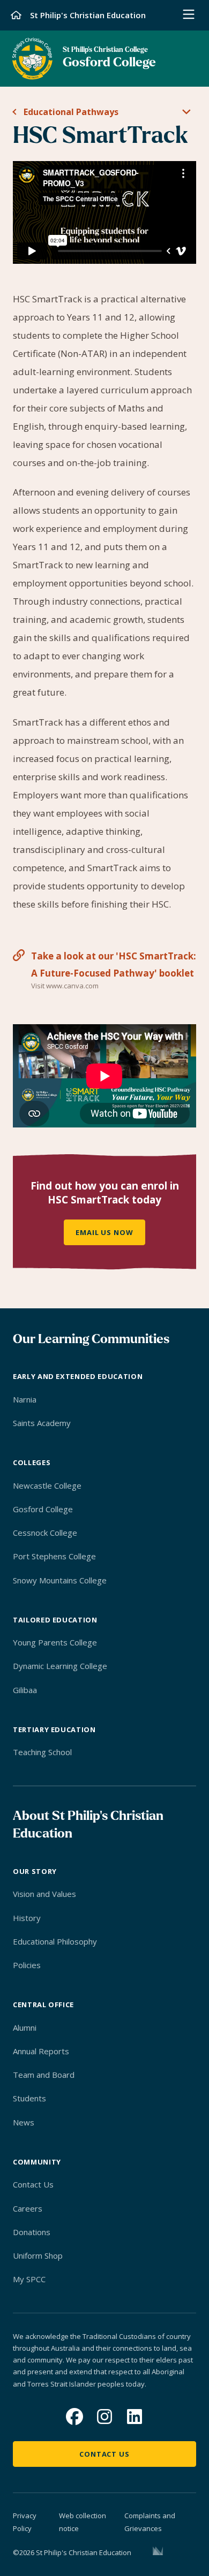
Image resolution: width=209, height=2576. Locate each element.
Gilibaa (25, 1690)
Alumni (25, 2028)
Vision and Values (44, 1894)
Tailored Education (55, 1620)
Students (29, 2098)
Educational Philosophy (55, 1941)
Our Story (35, 1871)
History (27, 1918)
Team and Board (44, 2075)
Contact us (104, 2454)
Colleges (32, 1462)
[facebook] (74, 2417)
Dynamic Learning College (60, 1666)
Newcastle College (47, 1485)
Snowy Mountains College (60, 1580)
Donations (32, 2232)
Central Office (43, 2005)
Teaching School (42, 1752)
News (24, 2122)
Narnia (25, 1399)
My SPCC (29, 2279)
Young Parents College (55, 1642)
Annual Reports (41, 2051)
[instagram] (104, 2417)
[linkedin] (135, 2417)
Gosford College (43, 1509)
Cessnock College (45, 1533)
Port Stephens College (54, 1556)
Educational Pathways (71, 112)
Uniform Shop (38, 2255)
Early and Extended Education (78, 1376)
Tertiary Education (54, 1729)
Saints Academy (42, 1423)
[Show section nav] (186, 113)
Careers (28, 2208)
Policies (27, 1965)
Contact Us (33, 2184)
